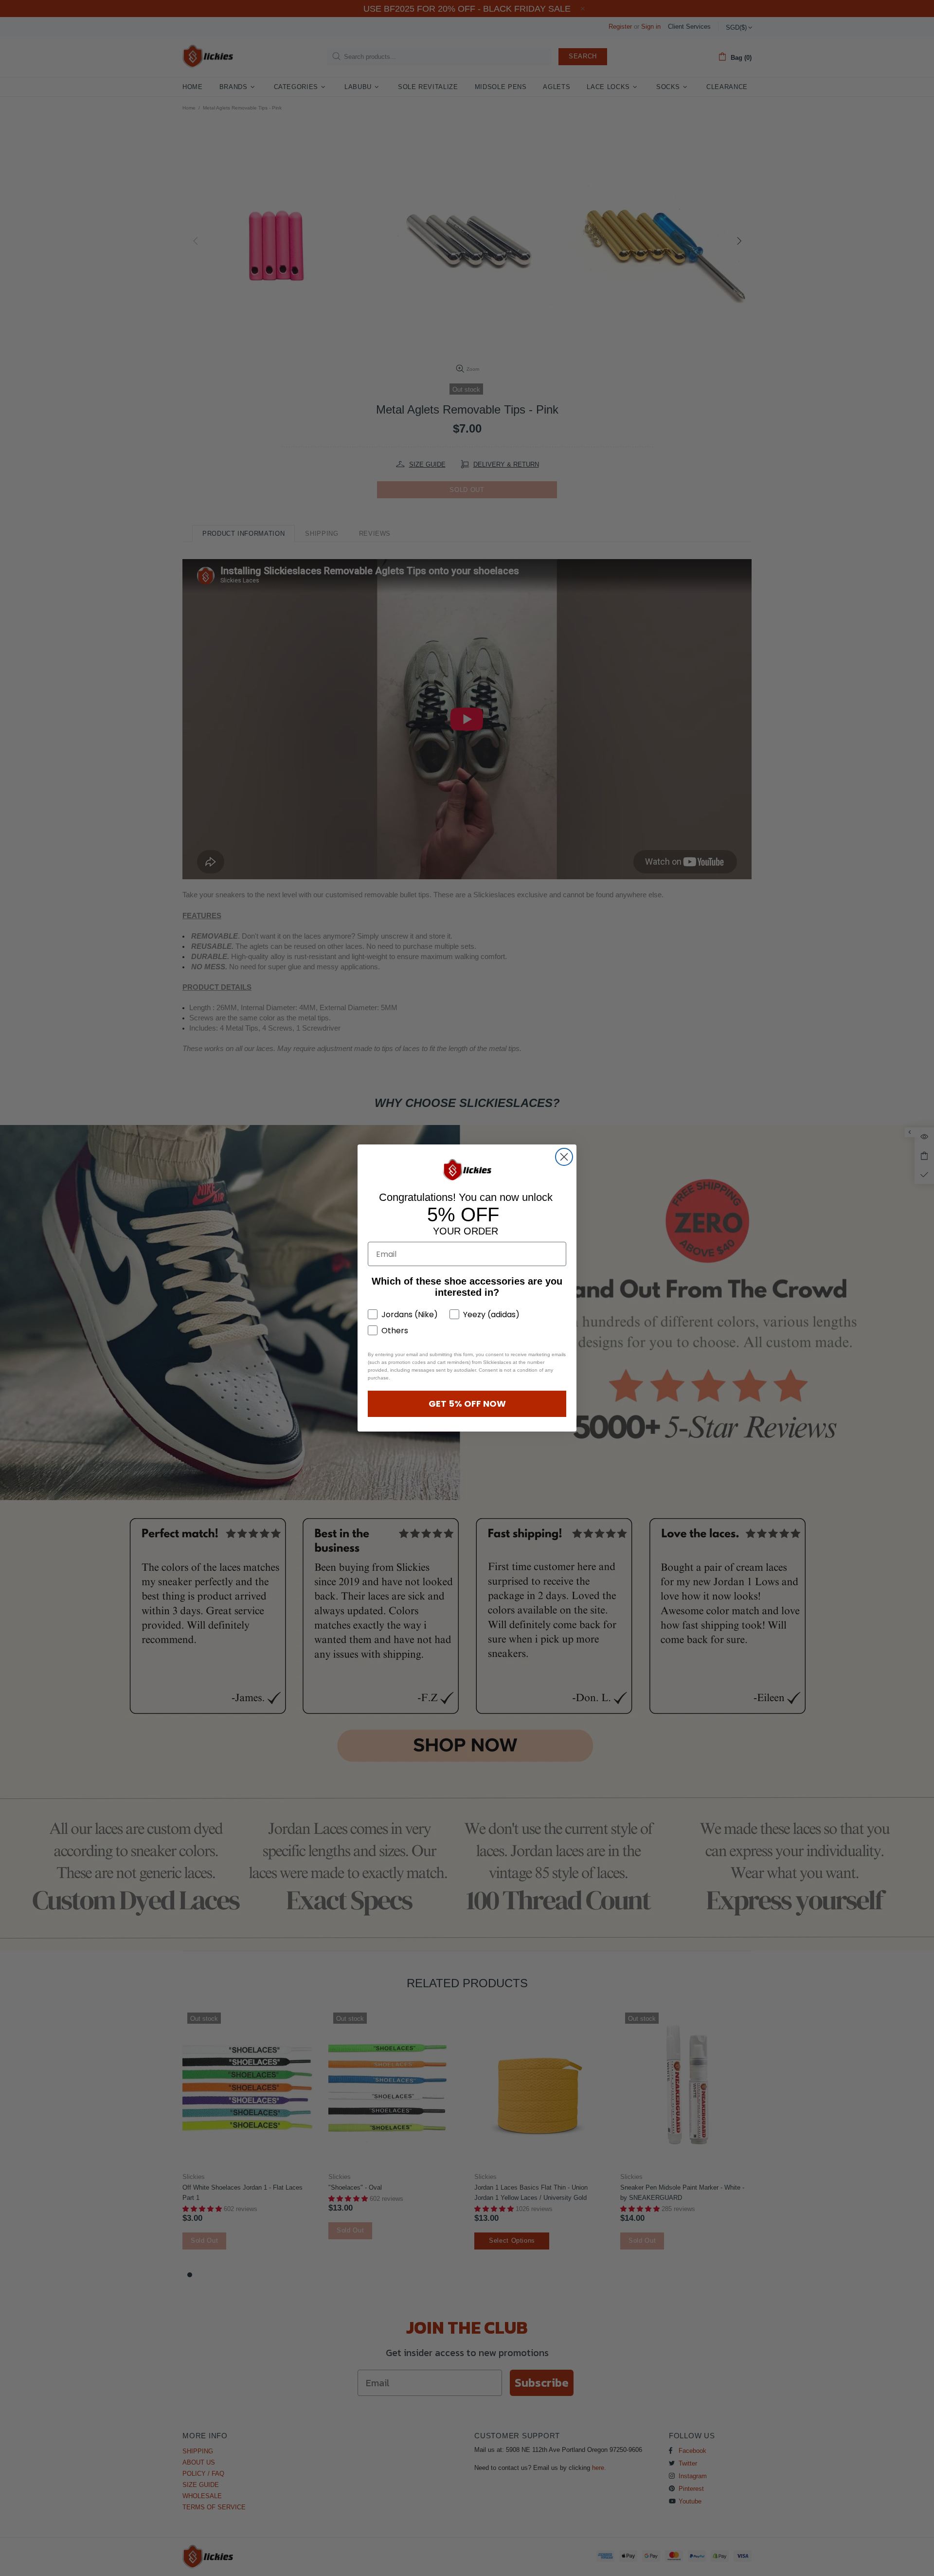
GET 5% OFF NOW (467, 1404)
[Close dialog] (564, 1157)
